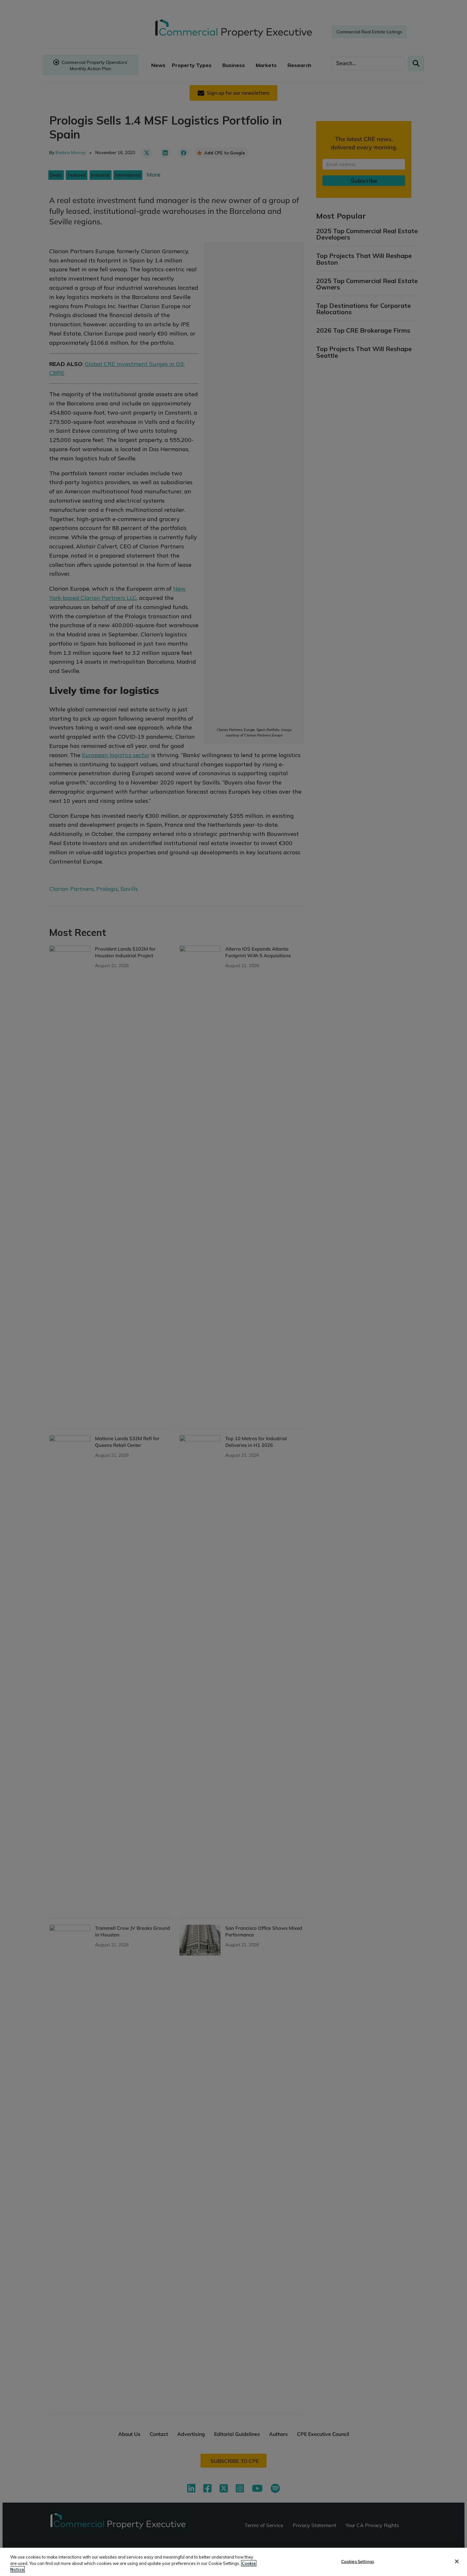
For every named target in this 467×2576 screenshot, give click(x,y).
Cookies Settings (358, 2561)
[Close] (457, 2561)
